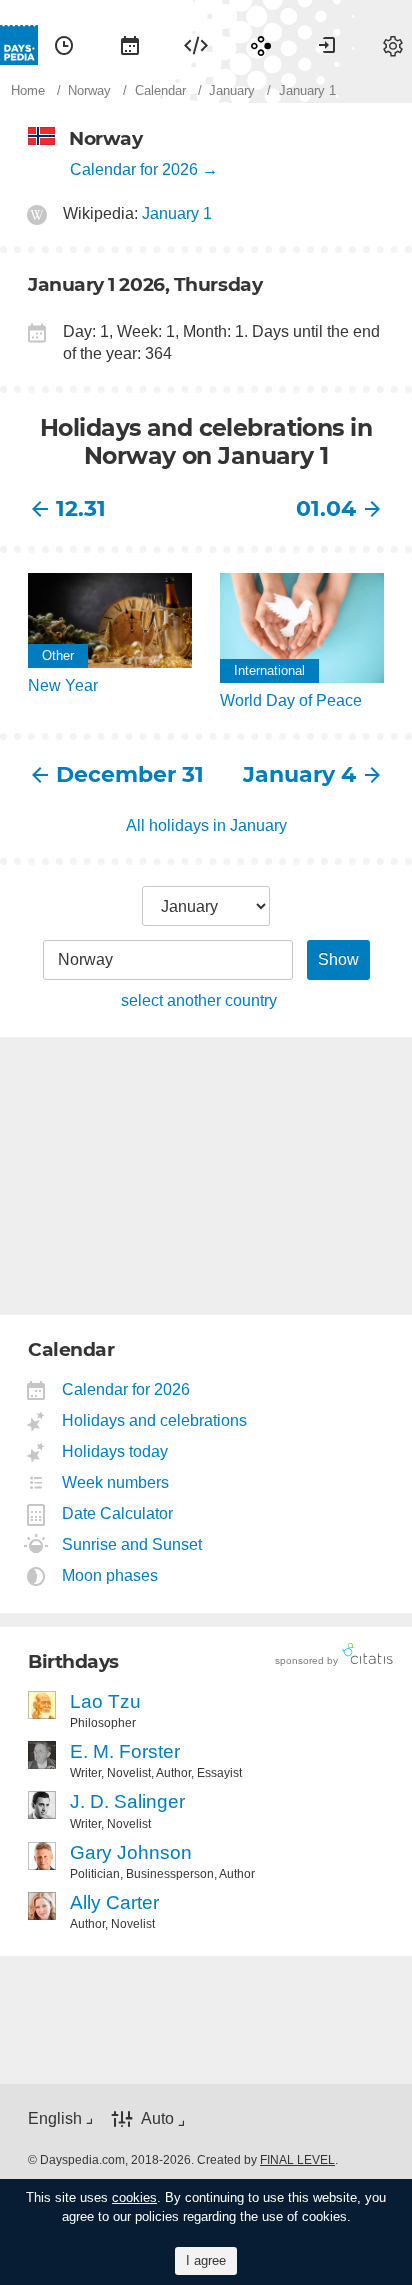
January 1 (177, 213)
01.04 (326, 508)
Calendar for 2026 (134, 169)
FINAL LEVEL (297, 2160)
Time (64, 45)
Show (338, 959)
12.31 (81, 508)
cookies (134, 2197)
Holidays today (115, 1451)
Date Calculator (118, 1513)
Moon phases (110, 1575)
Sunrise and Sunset (132, 1544)
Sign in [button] (327, 45)
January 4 (299, 774)
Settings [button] (393, 45)
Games (261, 45)
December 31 (130, 774)
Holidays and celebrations (155, 1420)
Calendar (130, 45)
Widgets (196, 45)
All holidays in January (206, 825)
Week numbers (116, 1482)
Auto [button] (157, 2119)
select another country (199, 1000)
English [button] (55, 2118)
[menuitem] (64, 45)
